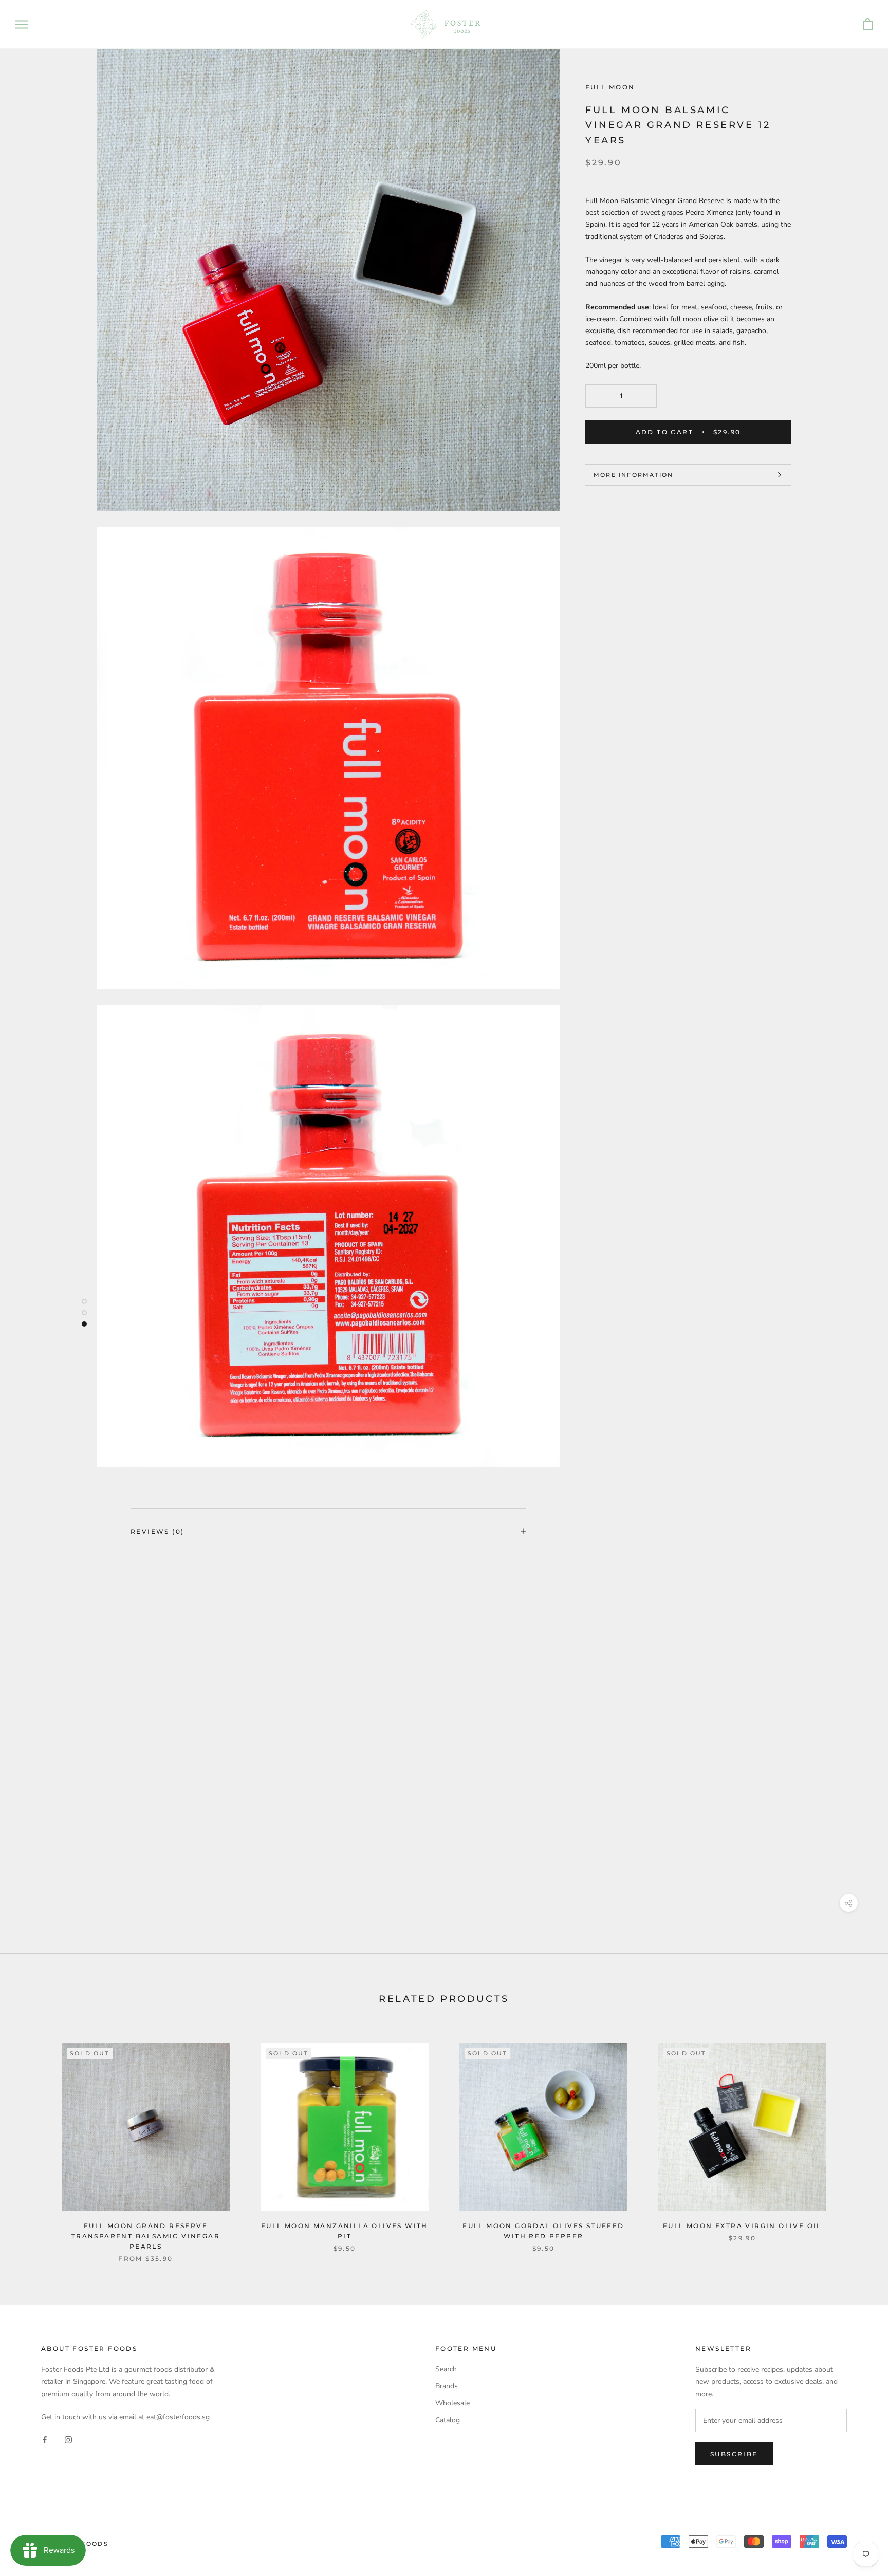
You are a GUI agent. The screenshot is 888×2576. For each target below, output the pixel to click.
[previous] (32, 2141)
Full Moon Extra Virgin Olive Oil (742, 2226)
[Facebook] (45, 2439)
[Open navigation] (22, 24)
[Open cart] (868, 24)
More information (633, 475)
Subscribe (734, 2454)
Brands (447, 2386)
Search (446, 2369)
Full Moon (610, 87)
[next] (856, 2141)
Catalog (448, 2420)
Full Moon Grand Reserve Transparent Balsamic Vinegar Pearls (146, 2236)
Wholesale (452, 2403)
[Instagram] (68, 2439)
